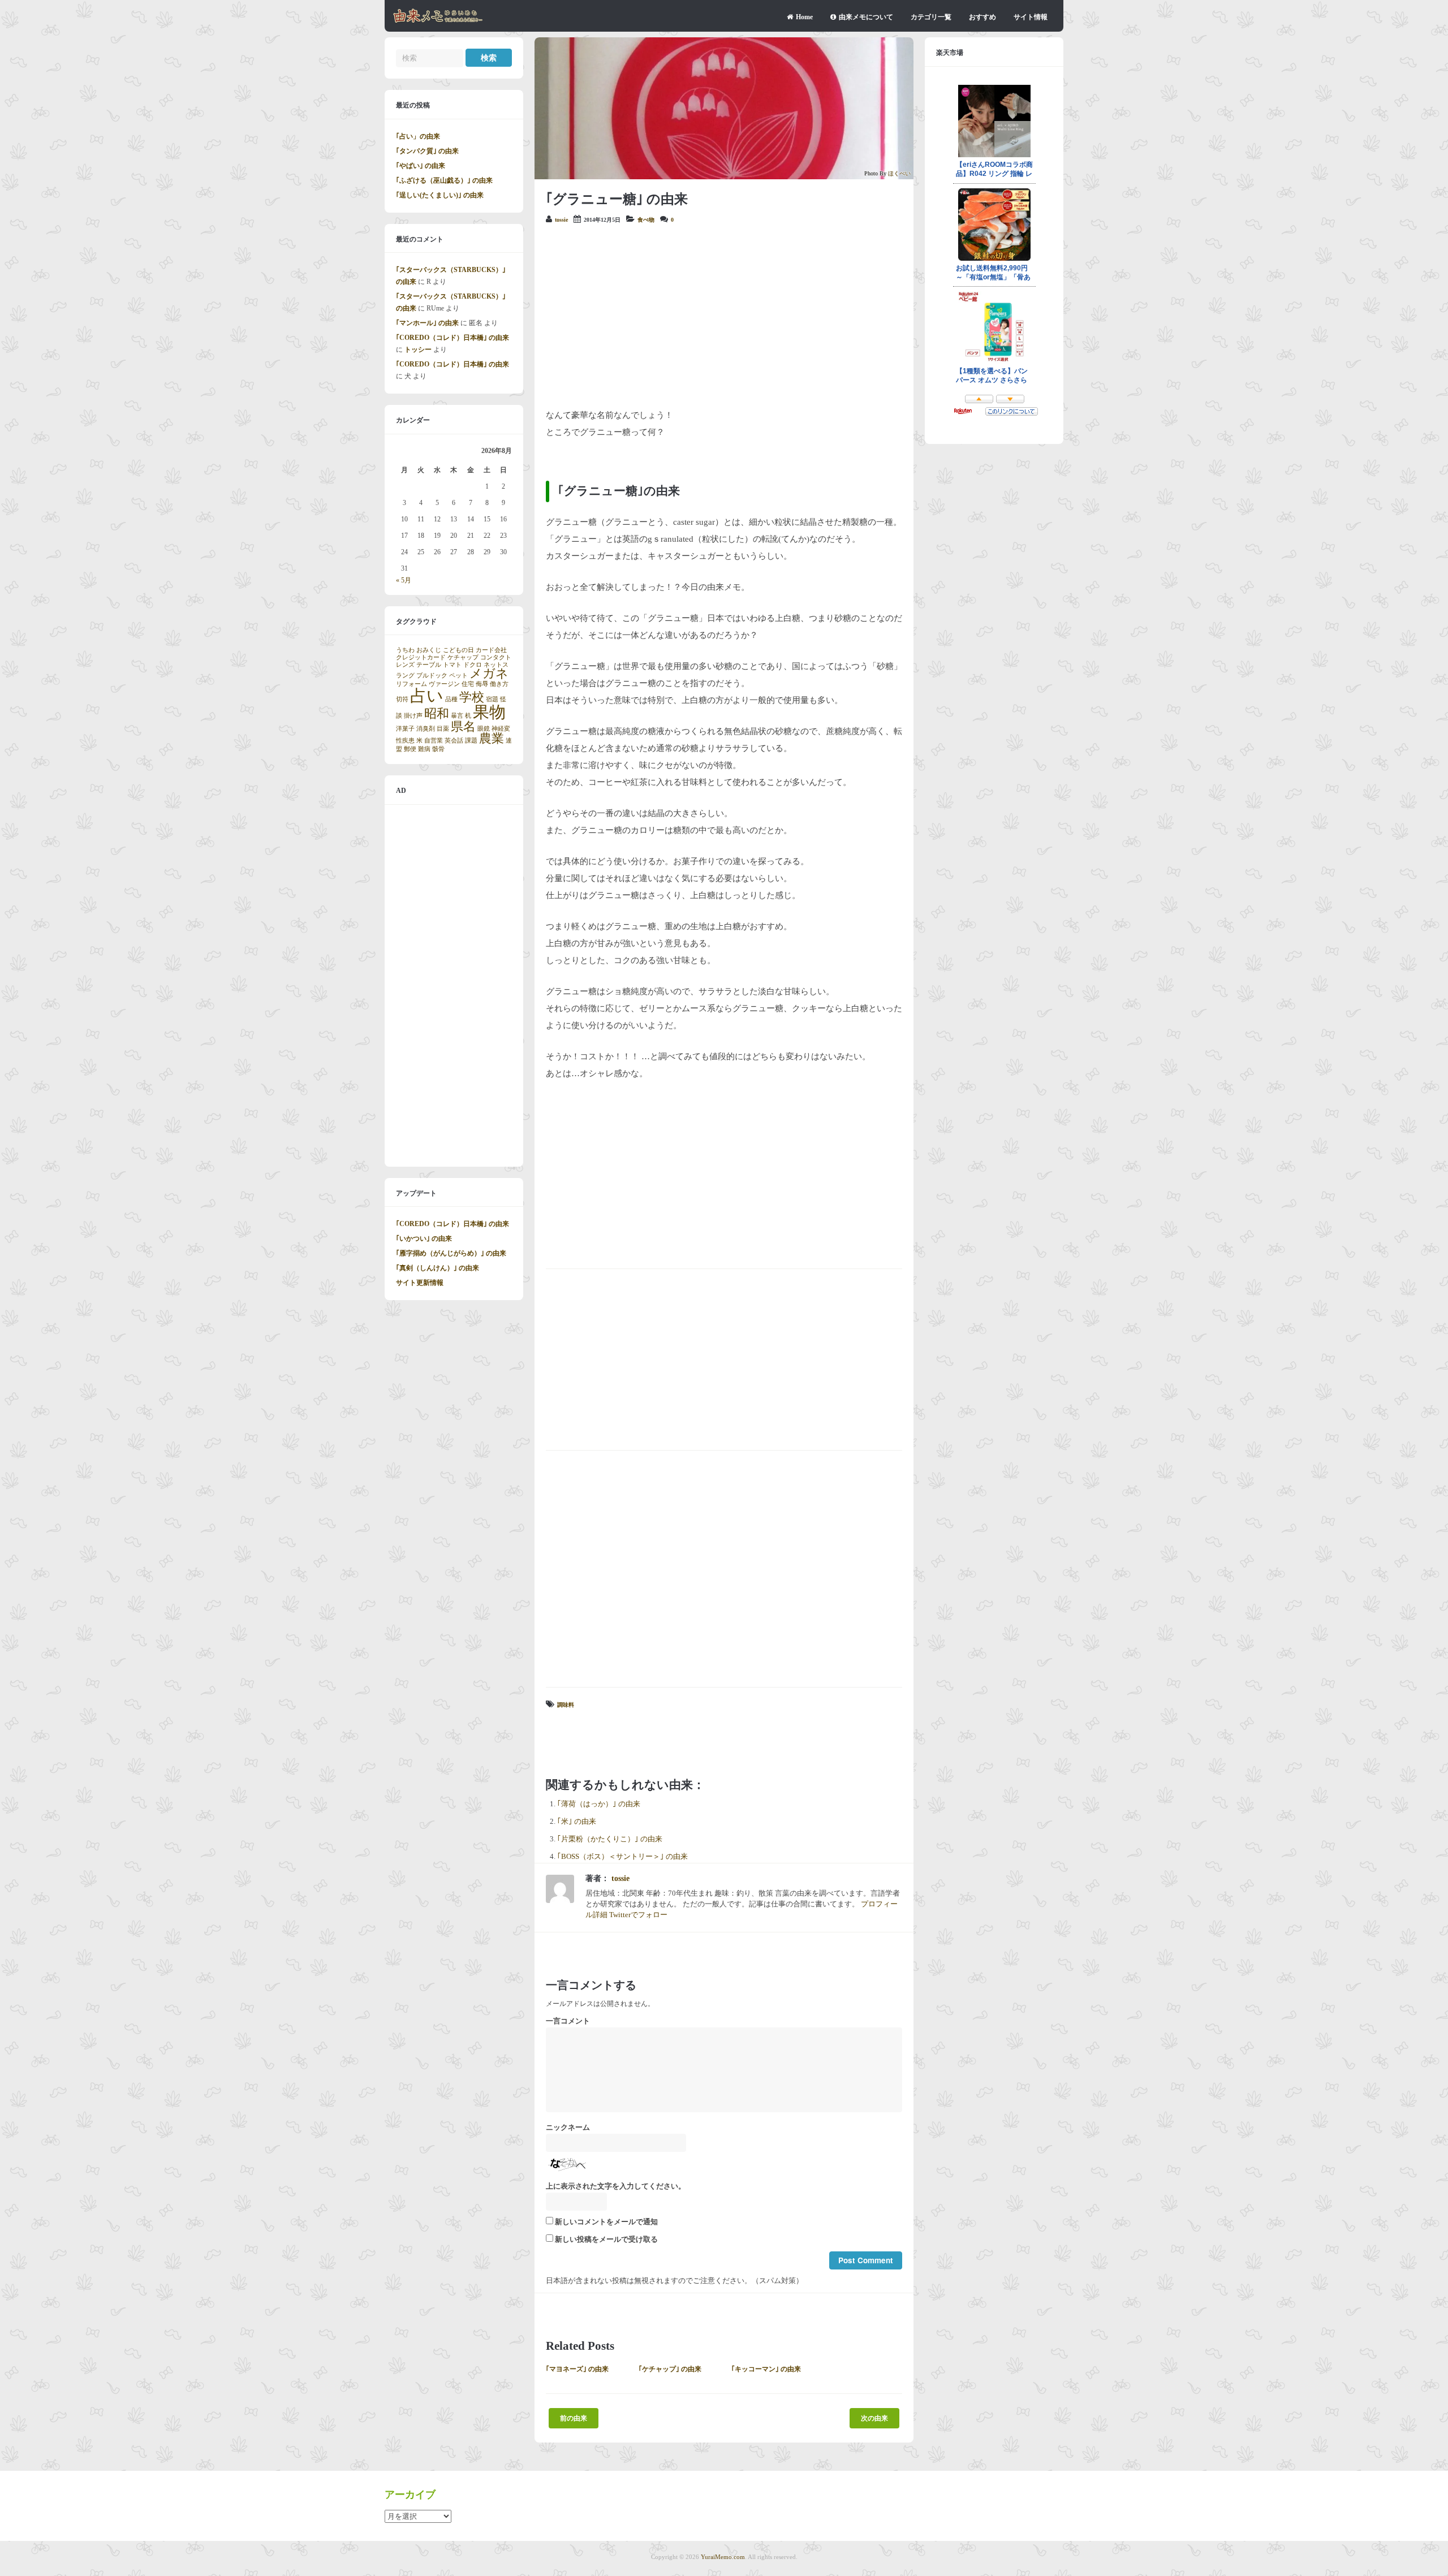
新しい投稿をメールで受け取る (606, 2240)
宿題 (492, 699)
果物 (489, 712)
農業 (492, 739)
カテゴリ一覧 (931, 17)
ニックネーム (568, 2128)
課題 (471, 741)
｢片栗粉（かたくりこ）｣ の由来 (610, 1839)
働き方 (499, 684)
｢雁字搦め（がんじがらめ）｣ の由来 (451, 1253)
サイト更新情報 (420, 1283)
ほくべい (899, 173)
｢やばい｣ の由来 (421, 166)
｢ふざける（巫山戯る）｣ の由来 (444, 180)
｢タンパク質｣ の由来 (427, 151)
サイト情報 (1031, 17)
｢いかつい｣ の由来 (424, 1239)
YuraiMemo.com (723, 2557)
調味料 (566, 1705)
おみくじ (429, 650)
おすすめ (982, 17)
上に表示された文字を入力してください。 (616, 2186)
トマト (452, 665)
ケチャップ (463, 657)
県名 (463, 727)
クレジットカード (421, 657)
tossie (561, 220)
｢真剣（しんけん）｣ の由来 (438, 1268)
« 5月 (404, 580)
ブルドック (432, 676)
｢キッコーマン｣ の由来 (766, 2369)
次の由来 (874, 2418)
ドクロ (473, 665)
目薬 (443, 729)
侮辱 (482, 684)
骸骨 (438, 749)
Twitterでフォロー (638, 1915)
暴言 (457, 716)
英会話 (454, 741)
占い (427, 696)
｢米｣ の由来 (577, 1822)
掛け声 (413, 716)
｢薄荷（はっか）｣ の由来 (599, 1804)
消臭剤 (426, 729)
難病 (424, 749)
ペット (458, 676)
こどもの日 (458, 650)
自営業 (434, 741)
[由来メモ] (438, 21)
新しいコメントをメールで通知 (606, 2222)
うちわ (405, 650)
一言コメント (568, 2021)
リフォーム (411, 684)
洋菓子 (405, 729)
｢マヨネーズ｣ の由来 (577, 2369)
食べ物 (646, 220)
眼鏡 (484, 729)
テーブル (429, 665)
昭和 (437, 714)
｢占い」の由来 (418, 136)
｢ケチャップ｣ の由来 (670, 2369)
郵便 (410, 749)
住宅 (468, 684)
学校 (472, 697)
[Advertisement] (724, 316)
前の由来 (574, 2418)
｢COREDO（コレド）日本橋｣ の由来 (453, 338)
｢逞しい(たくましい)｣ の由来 (440, 195)
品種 (451, 699)
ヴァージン (444, 684)
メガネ (489, 674)
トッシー (418, 349)
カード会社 (491, 650)
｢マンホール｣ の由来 (427, 323)
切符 (402, 699)
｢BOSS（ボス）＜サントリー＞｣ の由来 (622, 1857)
